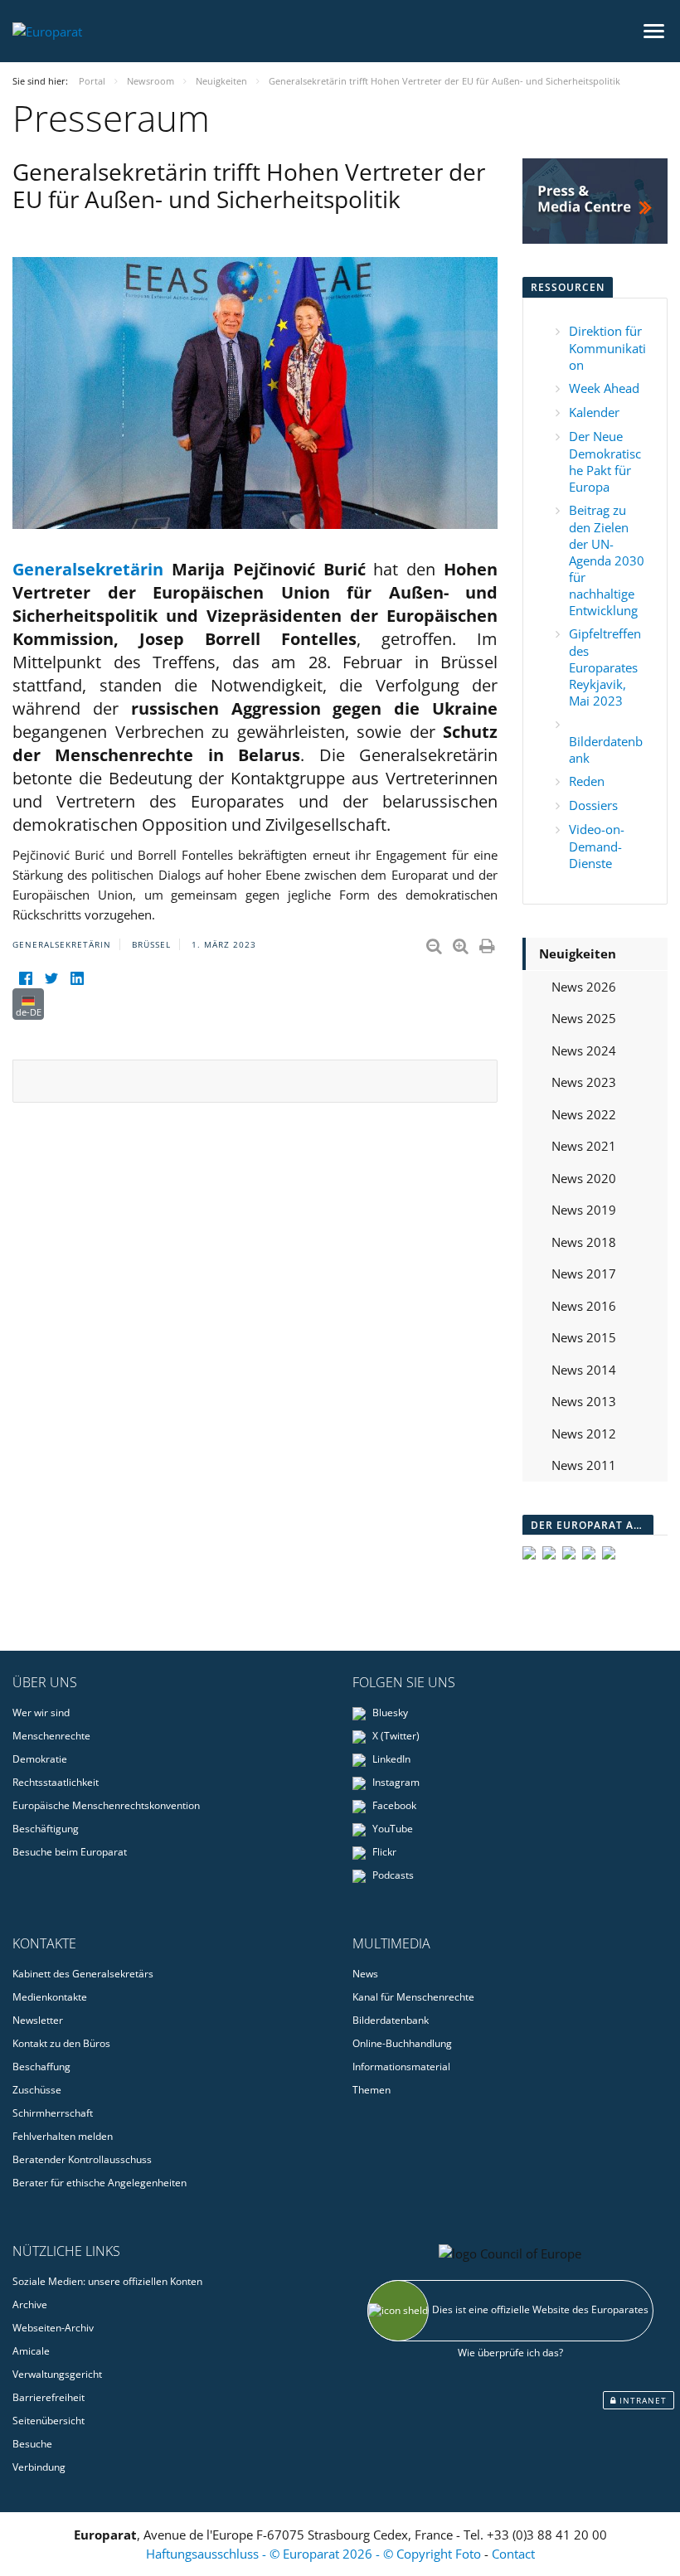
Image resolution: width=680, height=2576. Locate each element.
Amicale (31, 2351)
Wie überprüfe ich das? (510, 2353)
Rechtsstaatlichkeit (56, 1782)
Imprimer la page (488, 943)
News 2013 (584, 1401)
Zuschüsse (37, 2090)
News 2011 (584, 1465)
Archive (30, 2304)
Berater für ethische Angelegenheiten (100, 2183)
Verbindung (39, 2467)
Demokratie (40, 1759)
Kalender (594, 412)
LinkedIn (390, 1759)
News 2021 (584, 1146)
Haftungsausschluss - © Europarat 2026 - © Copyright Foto (315, 2554)
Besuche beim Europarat (70, 1852)
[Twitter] (51, 978)
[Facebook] (25, 978)
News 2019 (584, 1210)
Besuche (32, 2444)
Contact (513, 2554)
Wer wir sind (41, 1712)
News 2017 (584, 1273)
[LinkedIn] (77, 978)
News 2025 (584, 1018)
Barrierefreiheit (49, 2397)
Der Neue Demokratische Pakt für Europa (605, 461)
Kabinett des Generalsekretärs (83, 1974)
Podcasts (392, 1875)
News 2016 (584, 1306)
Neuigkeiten (578, 953)
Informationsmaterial (401, 2067)
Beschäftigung (46, 1829)
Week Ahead (604, 388)
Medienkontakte (50, 1997)
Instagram (395, 1782)
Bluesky (389, 1712)
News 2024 (584, 1050)
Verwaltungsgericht (57, 2374)
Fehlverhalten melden (63, 2136)
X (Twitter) (395, 1736)
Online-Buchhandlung (402, 2043)
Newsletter (38, 2020)
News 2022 (584, 1114)
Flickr (383, 1852)
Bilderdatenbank (391, 2020)
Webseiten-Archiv (53, 2328)
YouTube (391, 1829)
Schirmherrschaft (53, 2113)
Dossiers (593, 805)
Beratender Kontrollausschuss (82, 2159)
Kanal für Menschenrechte (413, 1997)
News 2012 (584, 1434)
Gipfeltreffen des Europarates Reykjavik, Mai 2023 (605, 667)
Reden (587, 781)
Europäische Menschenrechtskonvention (106, 1805)
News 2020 (584, 1178)
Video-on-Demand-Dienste (597, 846)
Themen (372, 2090)
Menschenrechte (51, 1736)
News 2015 (584, 1337)
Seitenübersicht (49, 2421)
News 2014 (584, 1370)
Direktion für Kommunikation (607, 348)
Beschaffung (41, 2067)
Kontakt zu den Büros (61, 2043)
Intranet (641, 2400)
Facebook (393, 1805)
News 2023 (584, 1082)
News (365, 1974)
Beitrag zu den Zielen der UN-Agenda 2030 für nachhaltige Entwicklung (607, 560)
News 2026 (584, 987)
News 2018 (584, 1242)
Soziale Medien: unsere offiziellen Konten (107, 2281)
